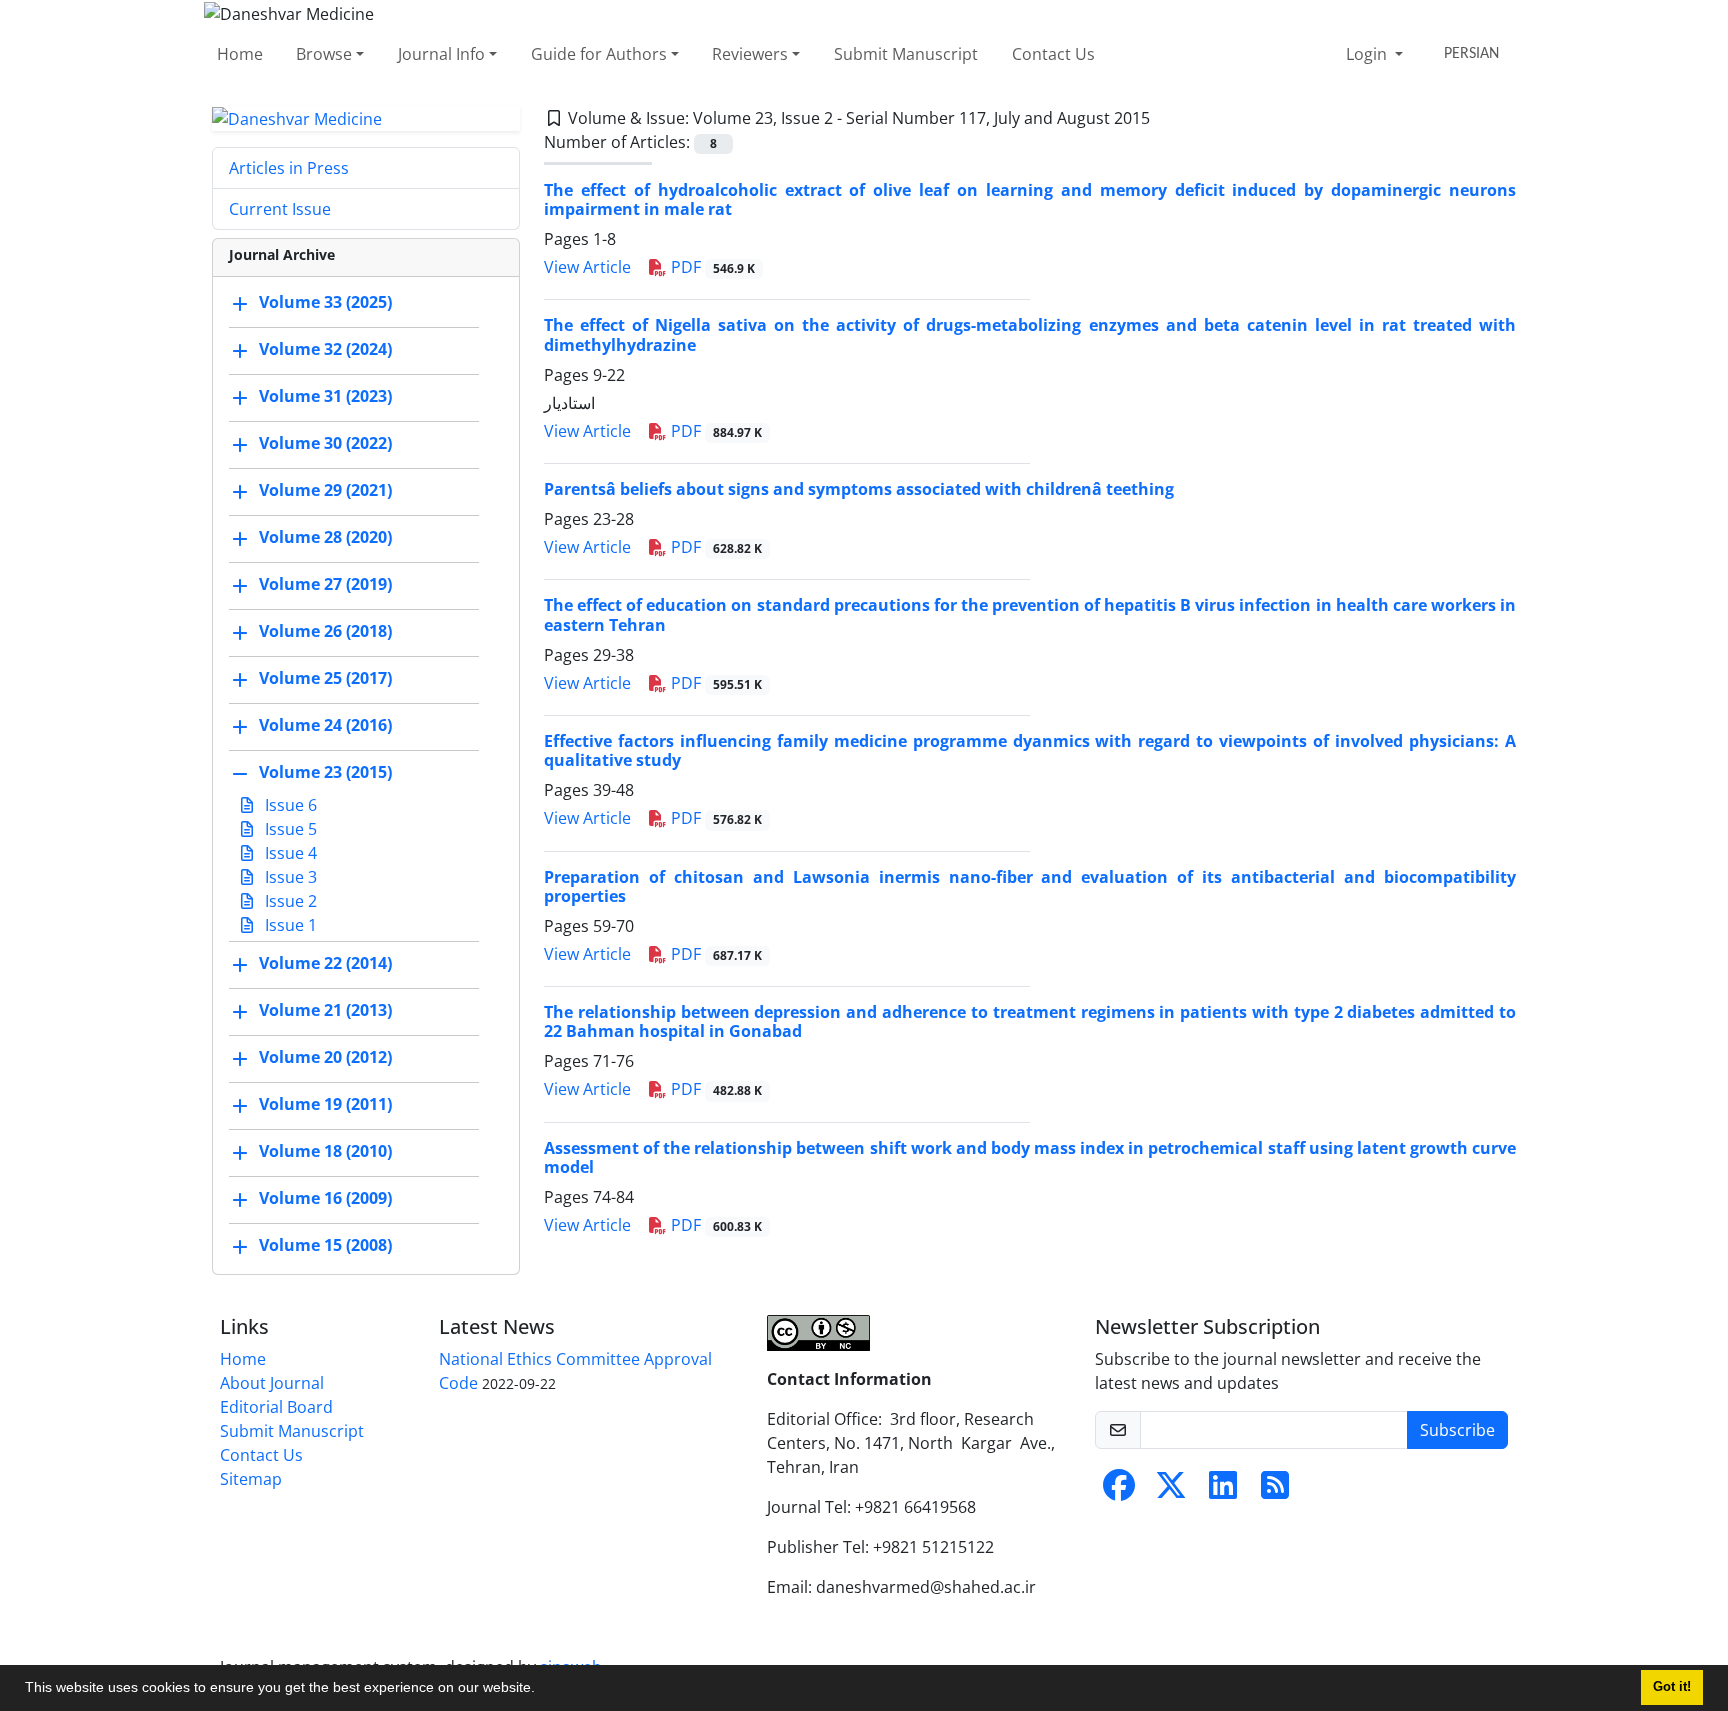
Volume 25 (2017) (325, 679)
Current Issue (280, 209)
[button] (542, 1690)
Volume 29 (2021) (325, 491)
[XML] (1166, 118)
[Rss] (1275, 1491)
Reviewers (750, 54)
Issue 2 (289, 901)
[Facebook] (1119, 1491)
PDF (711, 267)
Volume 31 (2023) (325, 397)
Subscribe (1457, 1430)
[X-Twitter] (1171, 1491)
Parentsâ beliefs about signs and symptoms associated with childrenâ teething (859, 489)
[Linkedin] (1223, 1491)
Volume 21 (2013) (325, 1011)
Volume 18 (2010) (325, 1152)
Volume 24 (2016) (325, 726)
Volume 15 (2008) (325, 1246)
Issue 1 (289, 925)
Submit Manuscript (906, 54)
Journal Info (441, 54)
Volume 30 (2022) (325, 444)
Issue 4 (289, 853)
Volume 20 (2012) (325, 1058)
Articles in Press (289, 168)
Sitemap (251, 1479)
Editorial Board (276, 1407)
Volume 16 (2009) (325, 1199)
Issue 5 (289, 829)
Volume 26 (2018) (325, 632)
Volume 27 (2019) (325, 585)
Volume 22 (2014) (325, 964)
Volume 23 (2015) (325, 773)
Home (240, 54)
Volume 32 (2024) (325, 350)
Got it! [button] (1672, 1687)
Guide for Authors (599, 54)
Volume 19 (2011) (325, 1105)
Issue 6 (289, 805)
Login (1368, 54)
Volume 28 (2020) (325, 538)
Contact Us (1053, 54)
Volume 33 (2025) (325, 303)
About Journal (272, 1383)
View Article (587, 267)
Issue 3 (289, 877)
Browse (324, 54)
